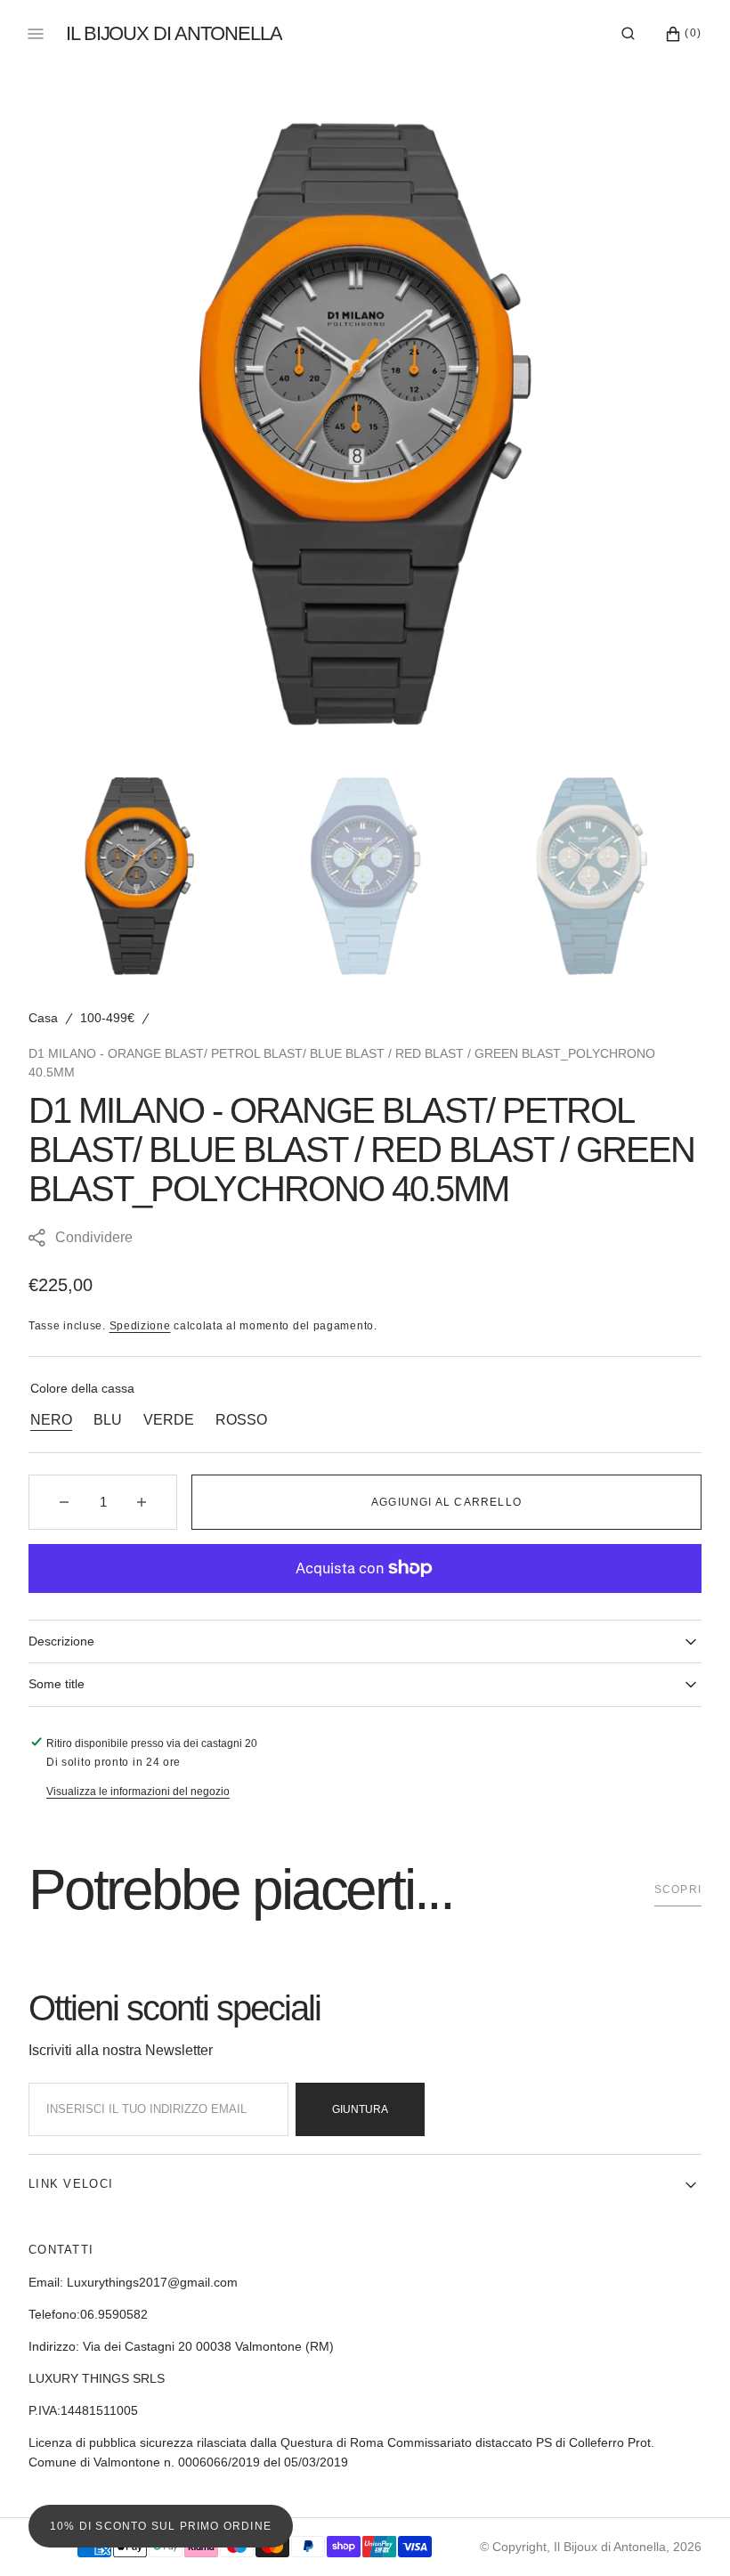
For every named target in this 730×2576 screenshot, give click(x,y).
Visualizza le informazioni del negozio (138, 1792)
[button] (628, 34)
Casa (43, 1018)
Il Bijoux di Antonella (610, 2547)
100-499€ (107, 1018)
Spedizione (140, 1326)
